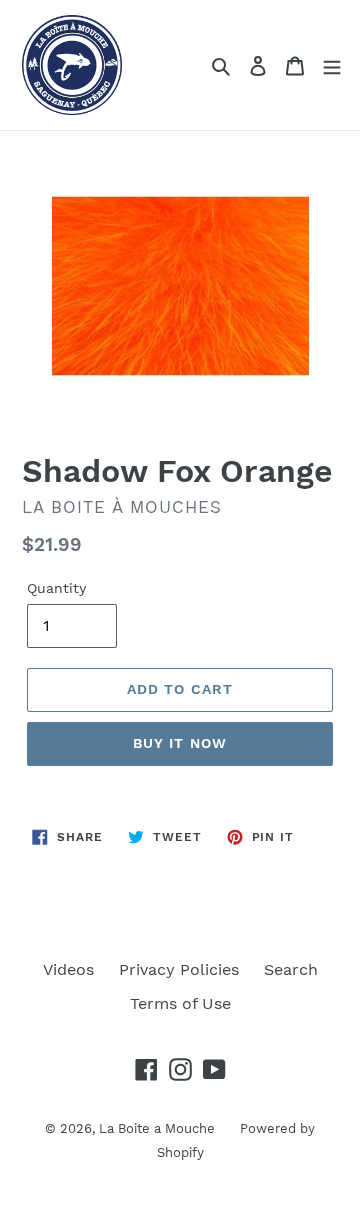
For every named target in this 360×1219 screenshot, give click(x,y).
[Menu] (332, 65)
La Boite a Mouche (157, 1128)
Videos (68, 969)
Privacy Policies (179, 969)
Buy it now (180, 743)
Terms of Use (180, 1003)
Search (291, 969)
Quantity (56, 588)
